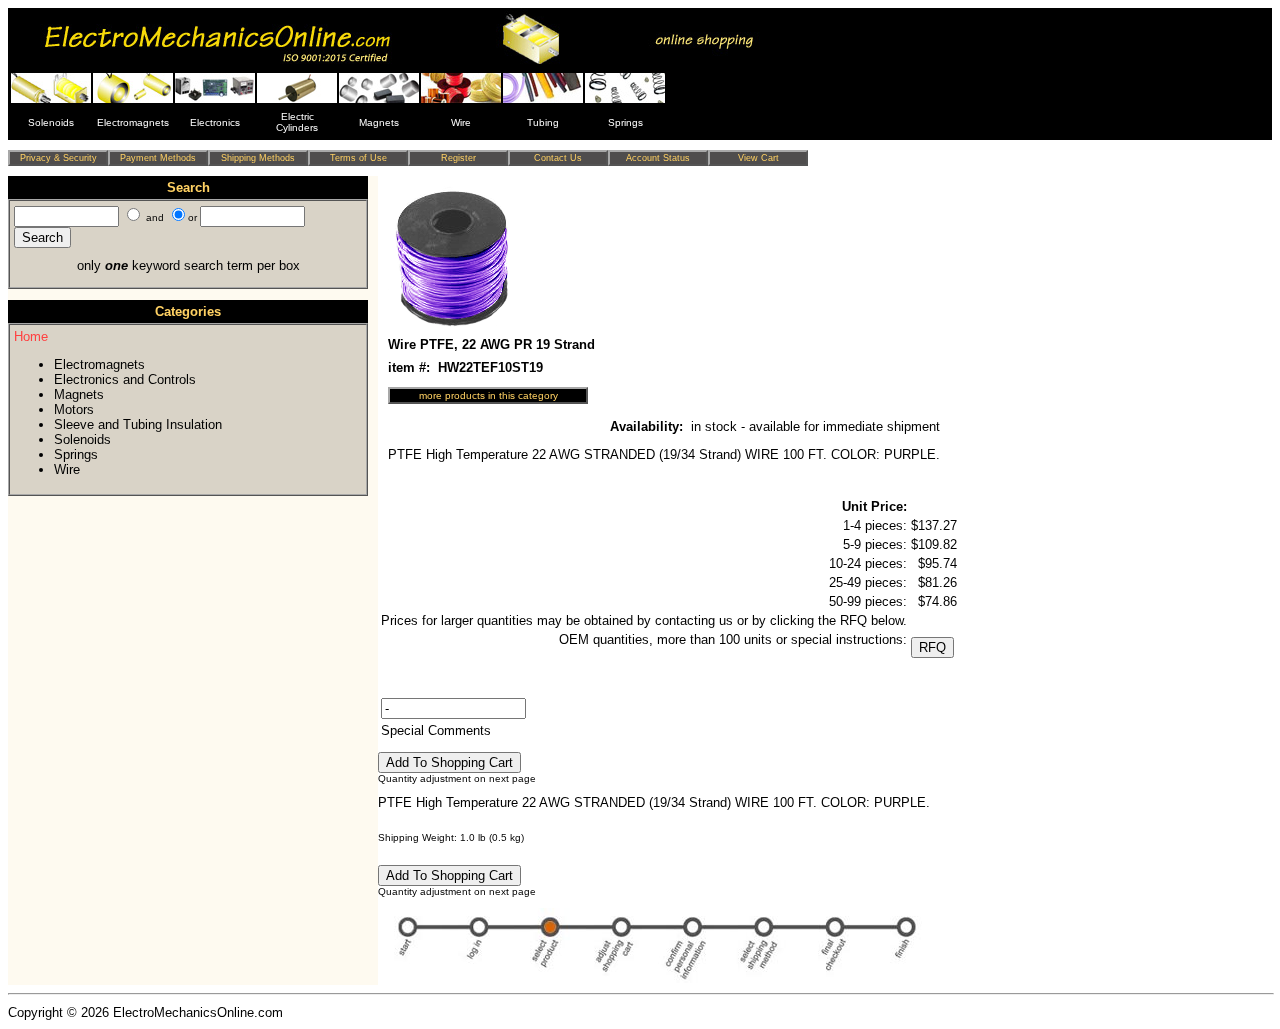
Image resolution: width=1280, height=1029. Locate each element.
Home (31, 336)
